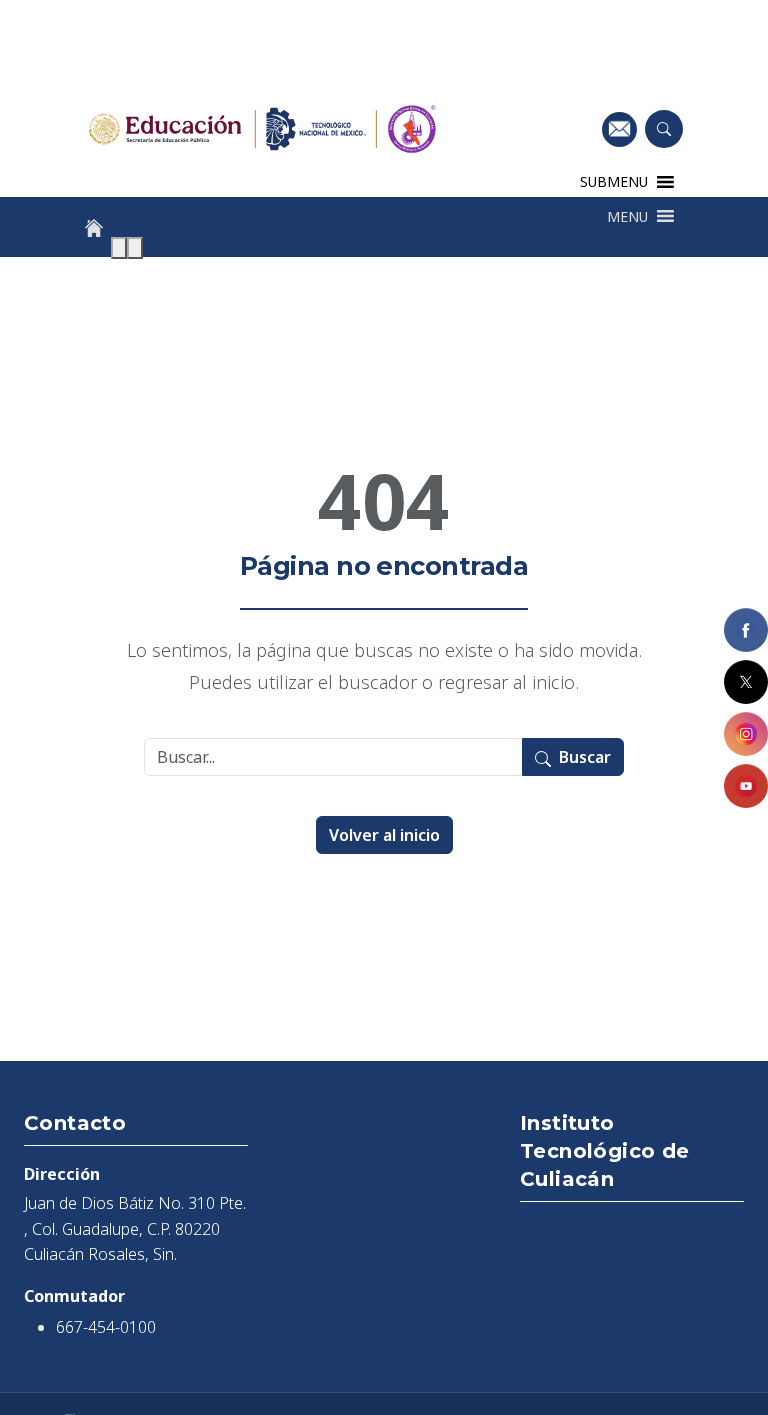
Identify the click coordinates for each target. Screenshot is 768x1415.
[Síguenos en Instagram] (746, 734)
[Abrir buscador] (664, 129)
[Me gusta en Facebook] (746, 630)
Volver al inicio (384, 835)
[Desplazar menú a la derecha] (135, 248)
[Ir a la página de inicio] (94, 228)
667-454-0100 (106, 1327)
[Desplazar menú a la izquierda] (119, 248)
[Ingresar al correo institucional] (619, 129)
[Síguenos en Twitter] (746, 682)
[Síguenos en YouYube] (746, 786)
